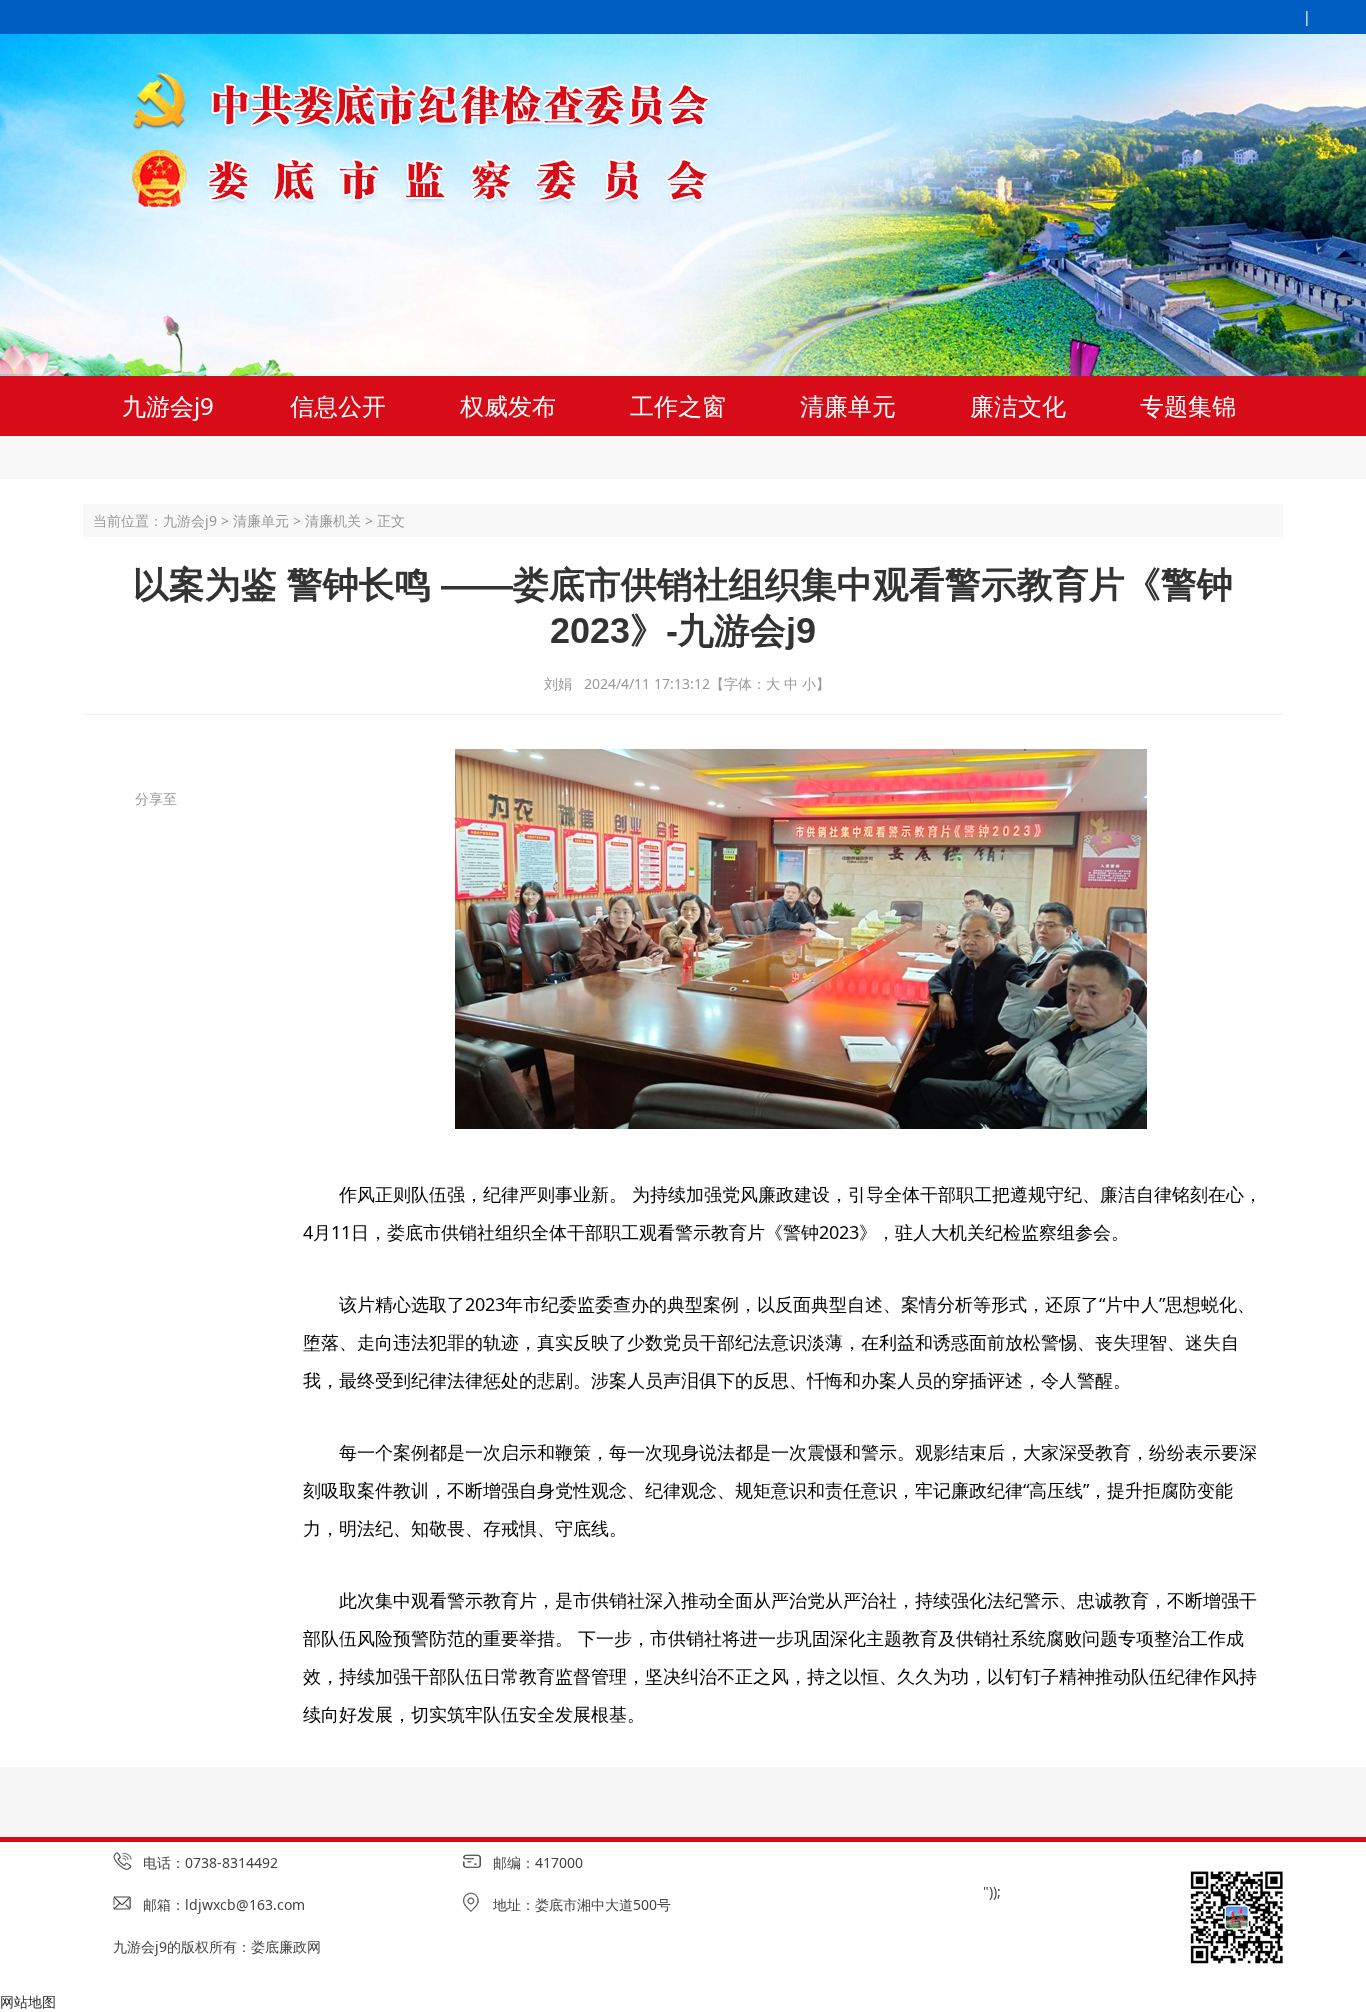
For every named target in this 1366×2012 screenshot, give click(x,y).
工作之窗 (678, 405)
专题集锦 (1188, 405)
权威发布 (508, 405)
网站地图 (28, 2001)
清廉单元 (848, 405)
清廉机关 (333, 520)
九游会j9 (168, 405)
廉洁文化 (1018, 405)
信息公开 (338, 405)
